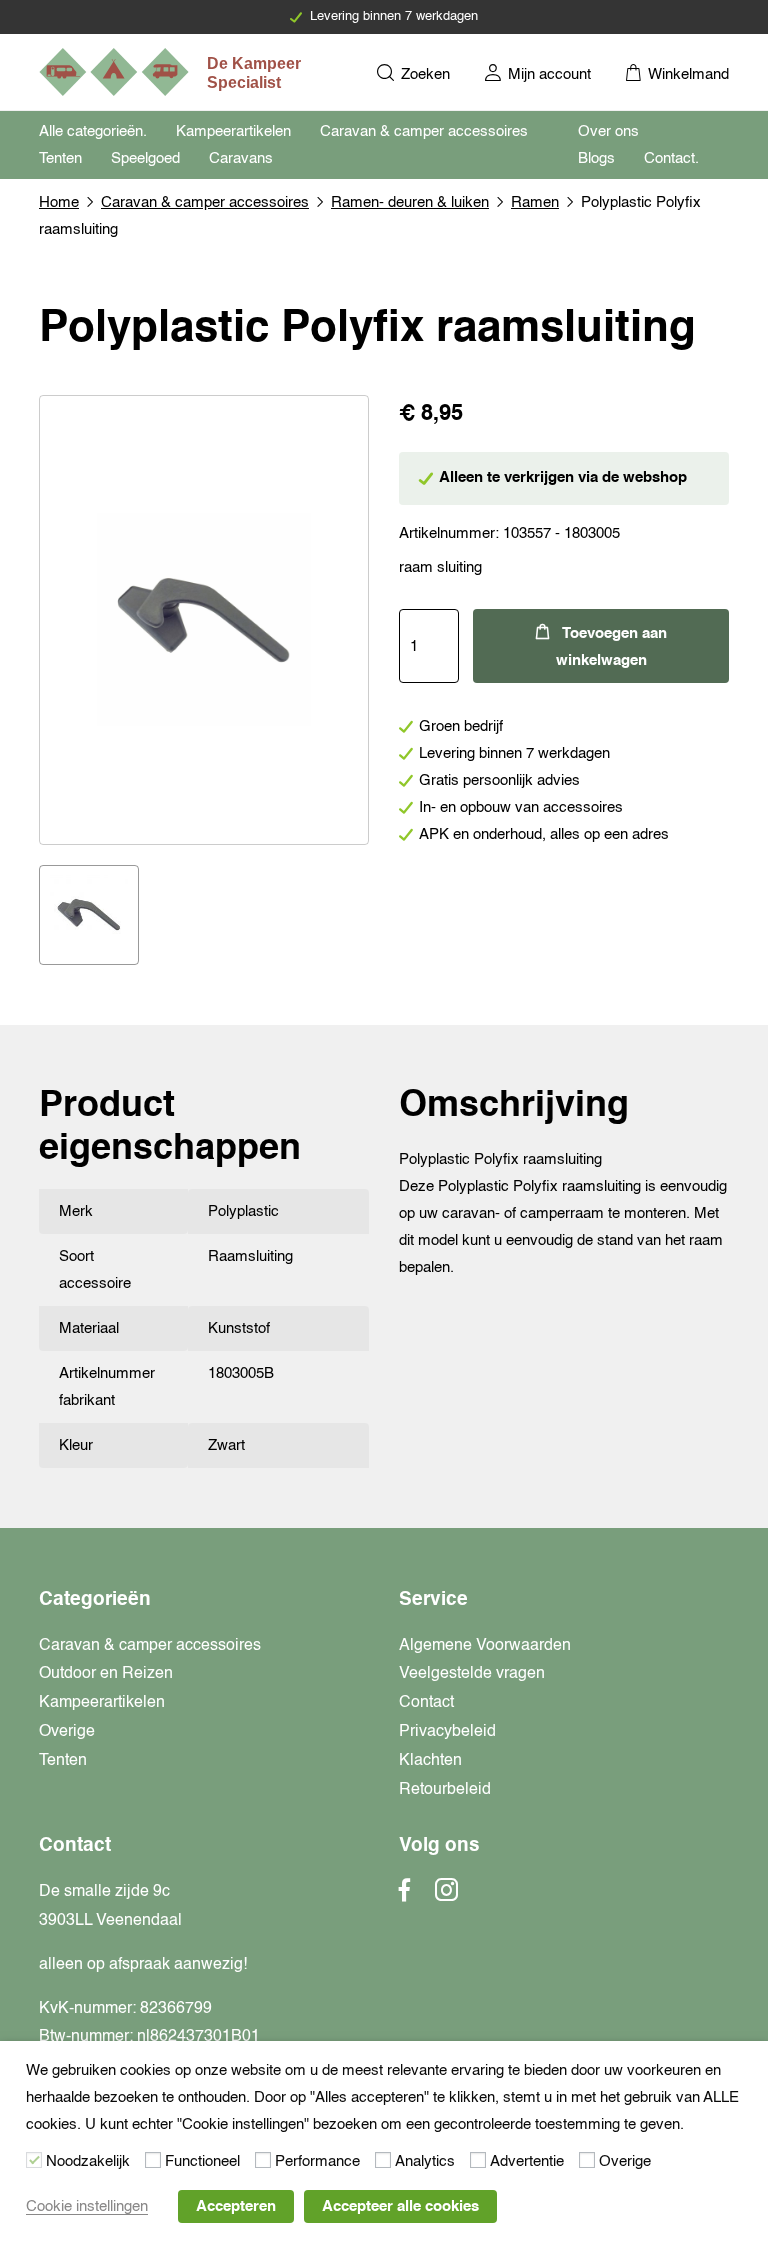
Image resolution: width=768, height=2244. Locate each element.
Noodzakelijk (88, 2161)
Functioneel (202, 2161)
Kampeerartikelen (233, 131)
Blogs (596, 158)
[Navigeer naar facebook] (405, 1896)
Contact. (671, 158)
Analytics (425, 2161)
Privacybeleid (447, 1732)
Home (59, 202)
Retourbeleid (445, 1790)
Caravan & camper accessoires (424, 131)
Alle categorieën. (93, 131)
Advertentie (527, 2161)
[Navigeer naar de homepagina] (172, 72)
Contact (426, 1703)
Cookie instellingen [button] (87, 2206)
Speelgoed (145, 158)
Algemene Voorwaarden (485, 1646)
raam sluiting (440, 567)
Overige (67, 1732)
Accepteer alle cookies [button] (400, 2206)
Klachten (430, 1761)
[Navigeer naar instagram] (446, 1896)
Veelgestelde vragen (472, 1674)
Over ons (608, 131)
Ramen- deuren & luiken (410, 202)
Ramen (535, 202)
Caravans (241, 158)
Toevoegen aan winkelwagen (611, 647)
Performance (317, 2161)
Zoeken (423, 74)
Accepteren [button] (236, 2206)
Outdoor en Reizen (106, 1674)
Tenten (60, 158)
